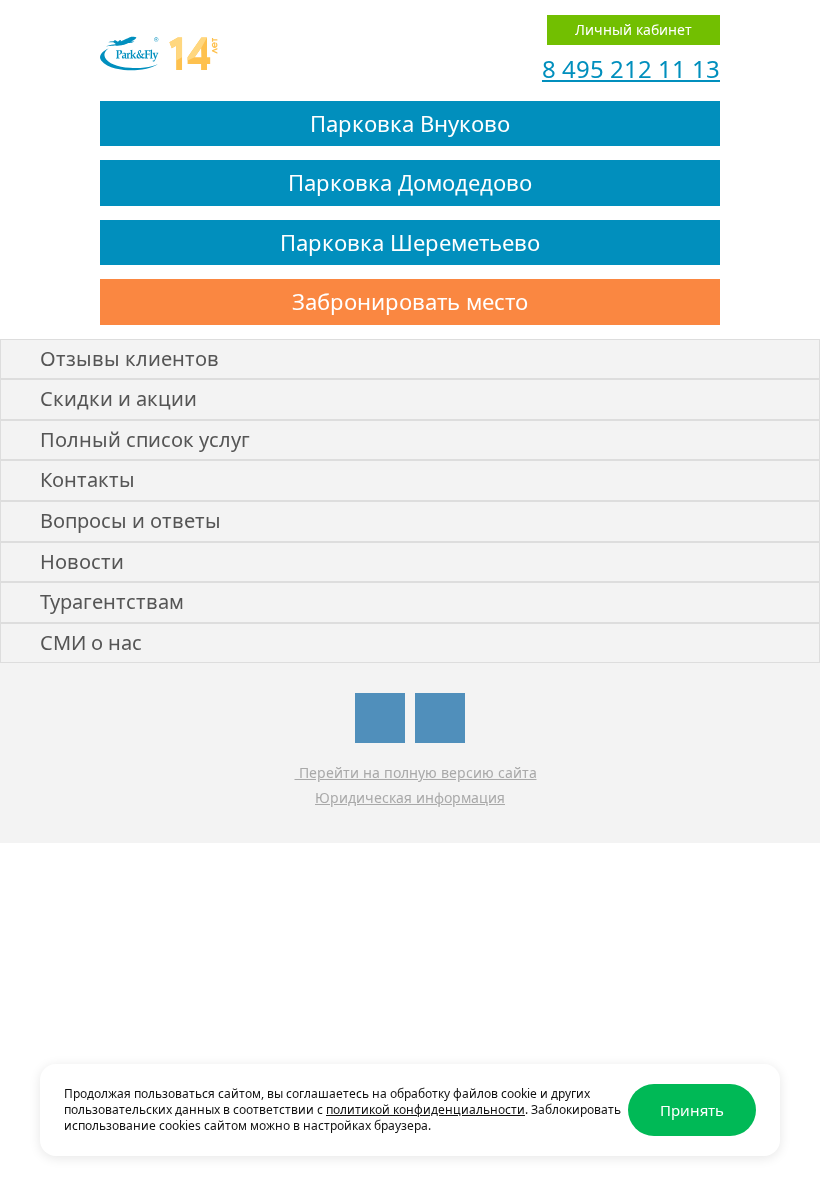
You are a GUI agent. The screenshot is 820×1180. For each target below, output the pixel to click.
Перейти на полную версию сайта (416, 772)
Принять (692, 1110)
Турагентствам (112, 601)
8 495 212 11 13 (631, 68)
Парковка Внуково (410, 123)
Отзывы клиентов (129, 358)
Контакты (87, 479)
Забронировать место (410, 301)
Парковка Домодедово (410, 182)
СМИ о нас (91, 642)
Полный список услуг (145, 439)
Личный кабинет (633, 29)
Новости (82, 561)
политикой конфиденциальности (425, 1109)
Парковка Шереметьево (410, 242)
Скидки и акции (118, 398)
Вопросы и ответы (130, 520)
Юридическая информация (410, 797)
